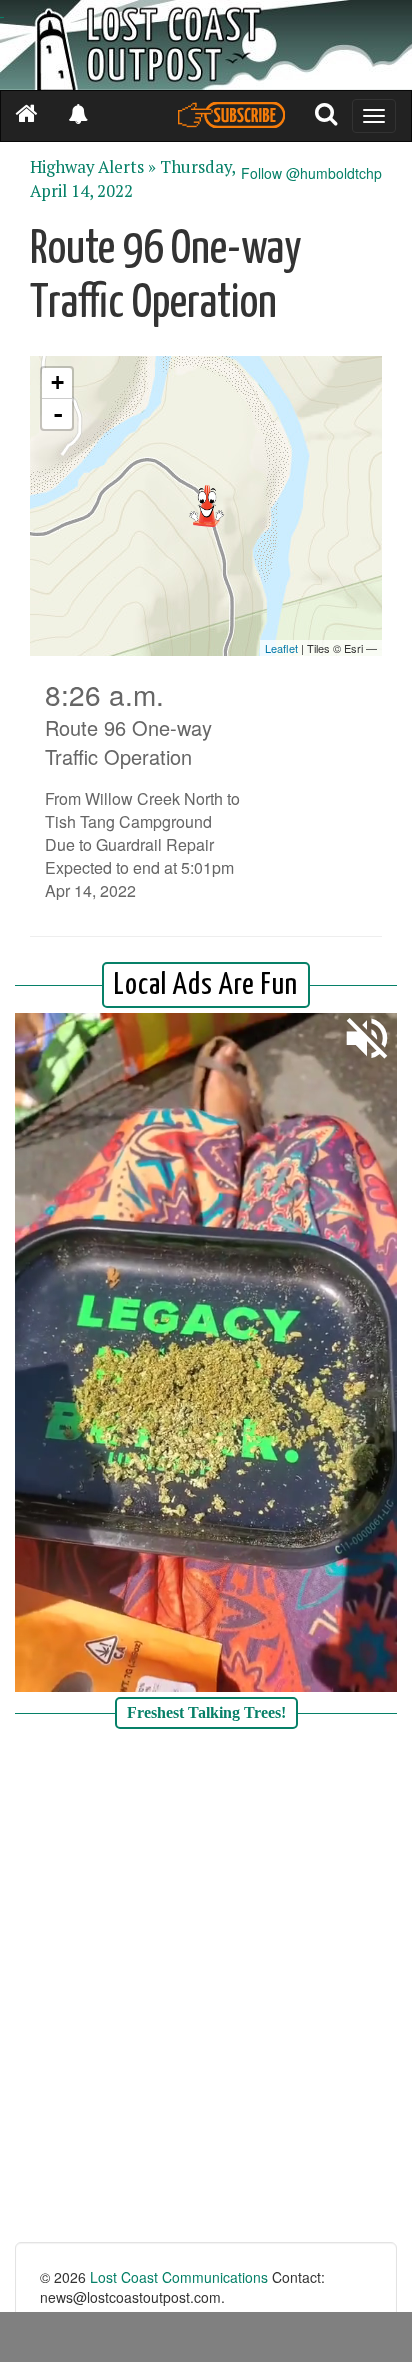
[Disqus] (206, 1988)
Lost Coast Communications (179, 2277)
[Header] (206, 45)
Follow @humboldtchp (311, 173)
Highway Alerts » (93, 167)
